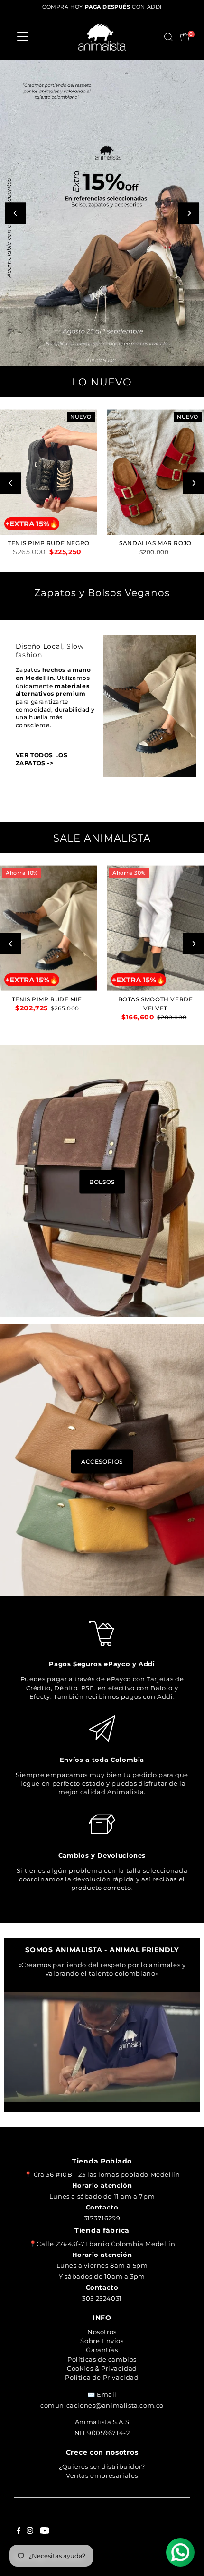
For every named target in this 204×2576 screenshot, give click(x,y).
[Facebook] (19, 2531)
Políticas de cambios (102, 2359)
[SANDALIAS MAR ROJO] (155, 472)
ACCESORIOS (102, 1461)
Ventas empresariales (102, 2475)
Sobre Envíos (102, 2341)
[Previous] (15, 213)
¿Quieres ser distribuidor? (102, 2466)
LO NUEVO (102, 382)
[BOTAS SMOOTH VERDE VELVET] (155, 928)
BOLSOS (102, 1182)
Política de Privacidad (102, 2377)
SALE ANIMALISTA (102, 838)
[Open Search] (168, 37)
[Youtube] (45, 2531)
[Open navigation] (23, 37)
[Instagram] (30, 2531)
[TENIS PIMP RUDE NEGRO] (49, 472)
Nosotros (102, 2332)
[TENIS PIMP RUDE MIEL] (49, 928)
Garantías (102, 2350)
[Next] (189, 213)
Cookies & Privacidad (102, 2368)
